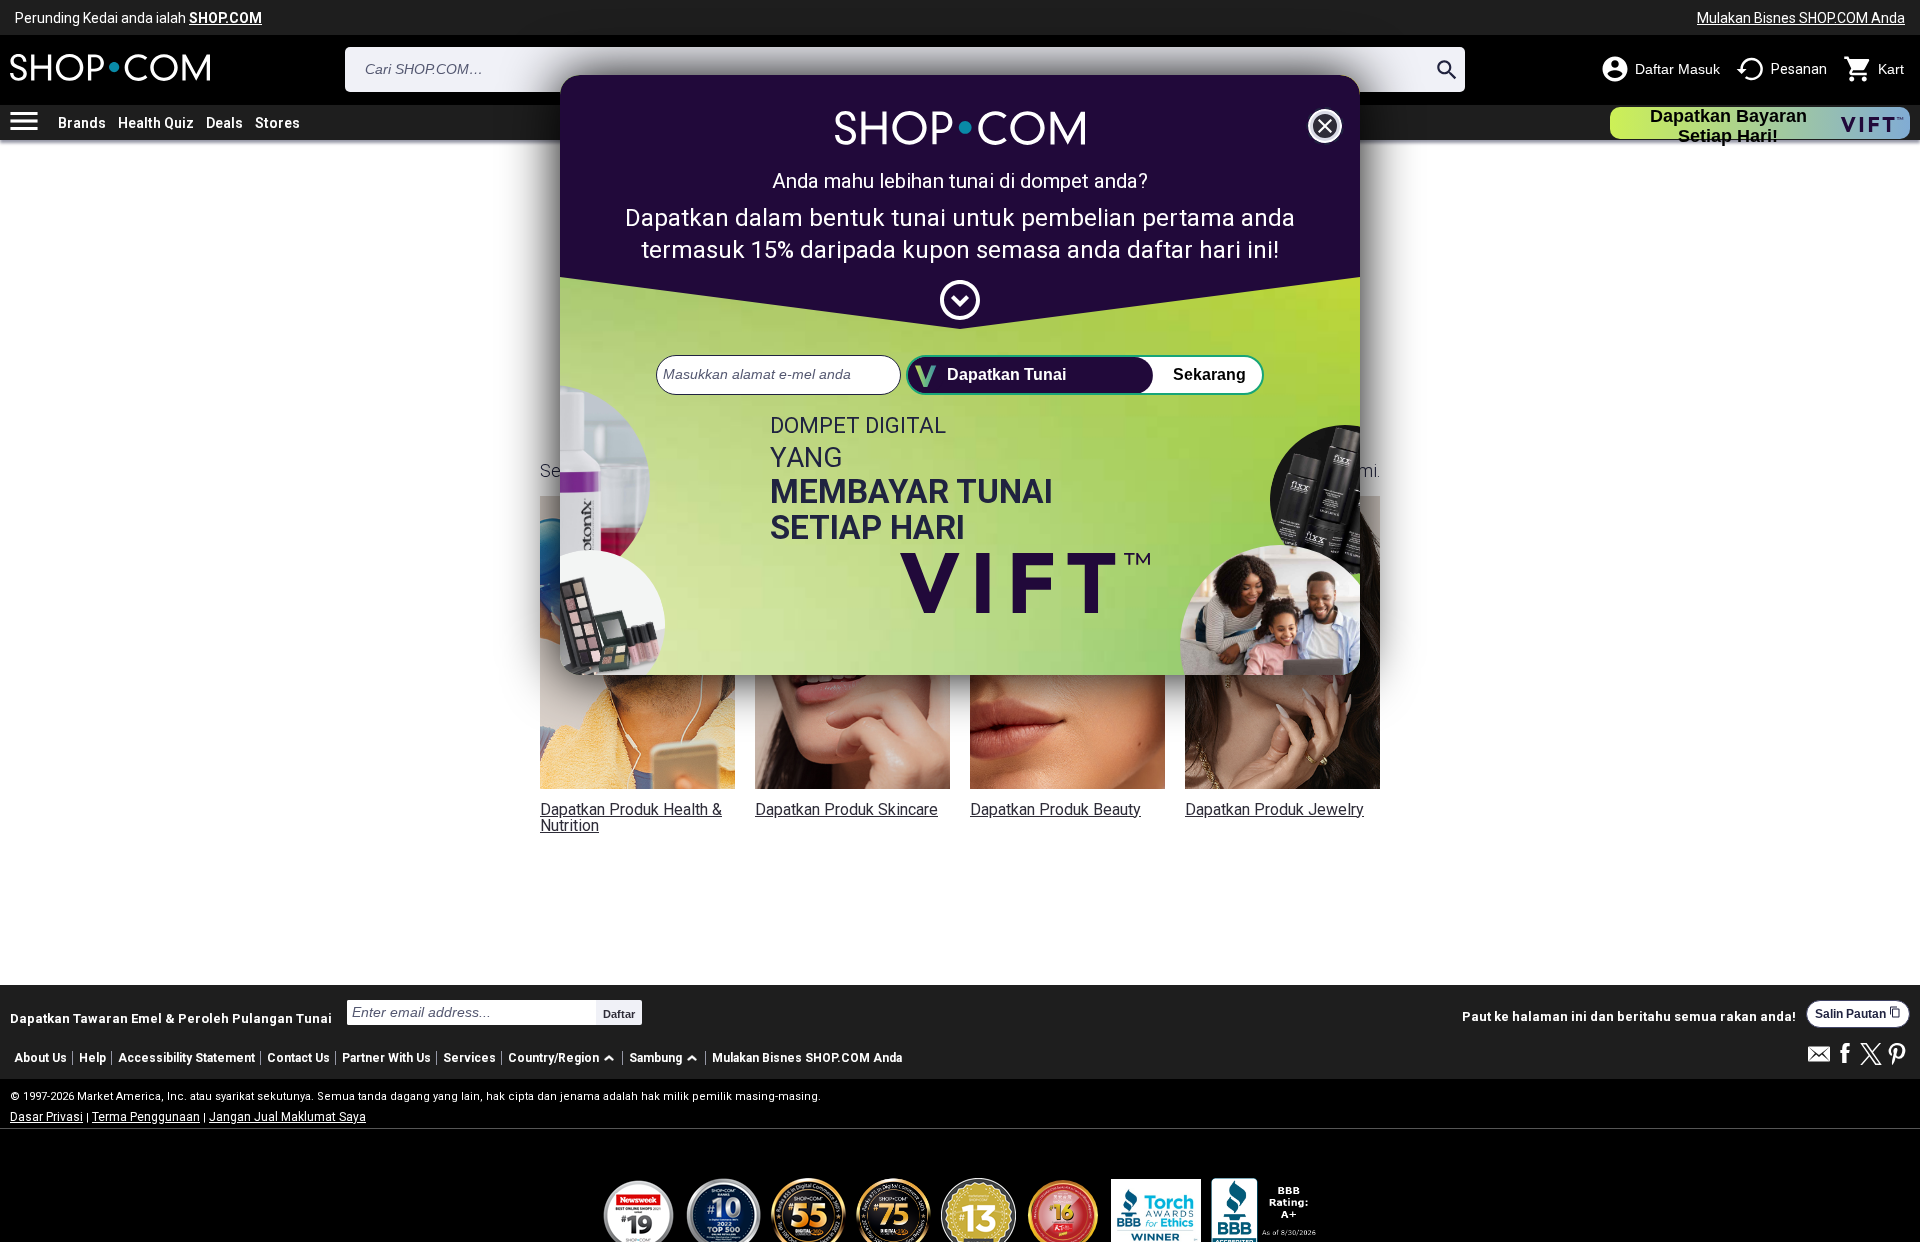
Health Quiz (156, 123)
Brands (82, 123)
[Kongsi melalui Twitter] (1871, 1055)
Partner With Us (386, 1058)
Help (92, 1058)
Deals (224, 123)
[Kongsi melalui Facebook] (1845, 1054)
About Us (40, 1058)
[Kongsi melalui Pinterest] (1897, 1055)
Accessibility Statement (186, 1058)
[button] (564, 1058)
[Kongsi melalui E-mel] (1819, 1059)
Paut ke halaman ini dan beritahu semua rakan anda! (1629, 1017)
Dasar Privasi (46, 1117)
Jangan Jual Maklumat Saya (287, 1117)
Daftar (619, 1014)
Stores (277, 123)
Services (469, 1058)
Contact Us (298, 1058)
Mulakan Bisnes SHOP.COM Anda (1801, 18)
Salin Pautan (1858, 1013)
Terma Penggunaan (146, 1117)
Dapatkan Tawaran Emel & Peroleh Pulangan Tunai (171, 1018)
